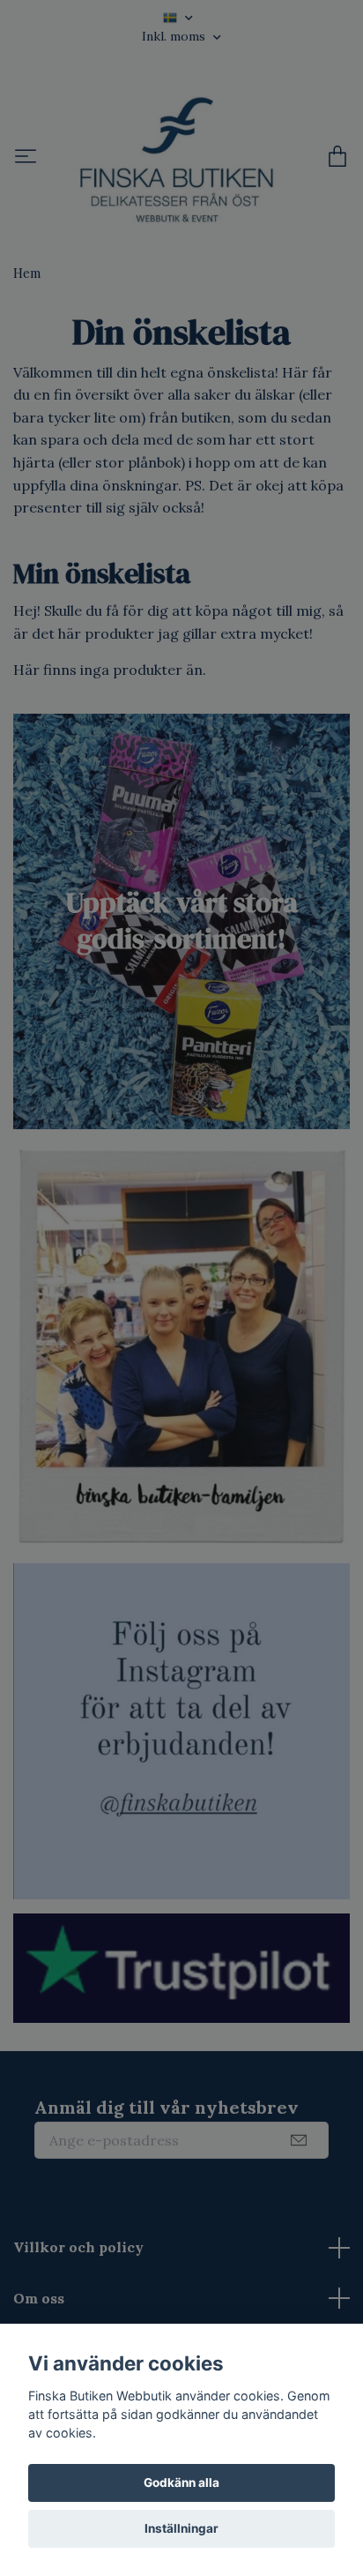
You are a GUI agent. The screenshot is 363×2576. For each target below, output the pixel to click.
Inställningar (181, 2528)
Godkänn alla (181, 2482)
